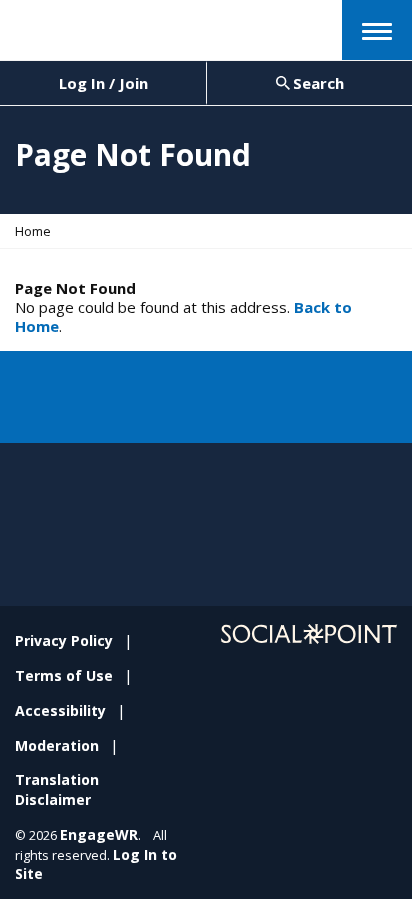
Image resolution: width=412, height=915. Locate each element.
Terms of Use (64, 675)
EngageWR (99, 834)
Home (33, 231)
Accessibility (60, 710)
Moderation (57, 745)
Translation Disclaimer (57, 789)
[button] (377, 30)
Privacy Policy (64, 640)
